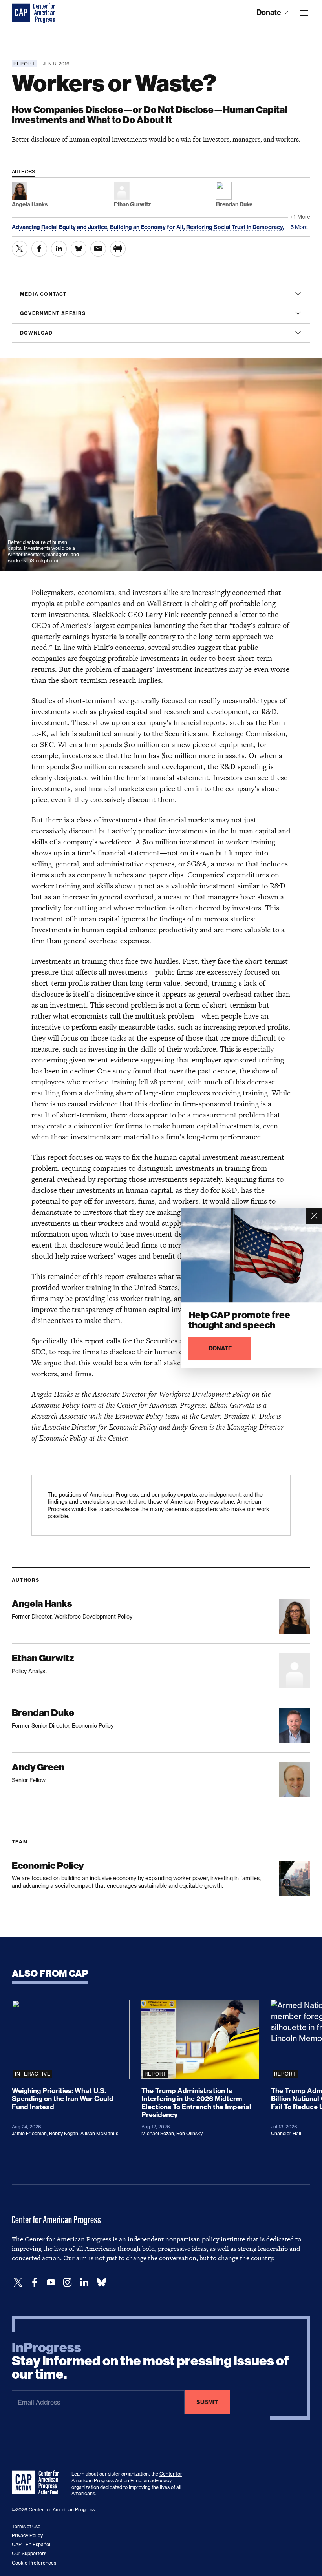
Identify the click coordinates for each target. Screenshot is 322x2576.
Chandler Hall (286, 2133)
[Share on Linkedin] (59, 249)
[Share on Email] (98, 249)
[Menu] (304, 13)
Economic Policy (48, 1866)
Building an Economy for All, (148, 227)
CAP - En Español (31, 2544)
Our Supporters (29, 2553)
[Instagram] (68, 2282)
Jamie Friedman (29, 2133)
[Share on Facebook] (39, 249)
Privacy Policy (27, 2535)
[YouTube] (51, 2282)
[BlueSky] (101, 2282)
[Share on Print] (118, 249)
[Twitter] (18, 2282)
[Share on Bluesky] (79, 249)
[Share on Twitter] (20, 249)
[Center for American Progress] (22, 13)
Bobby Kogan (64, 2133)
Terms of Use (26, 2526)
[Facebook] (35, 2282)
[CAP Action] (38, 2483)
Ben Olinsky (189, 2133)
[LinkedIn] (84, 2282)
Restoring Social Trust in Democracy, (236, 227)
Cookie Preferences (34, 2563)
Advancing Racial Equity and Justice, (61, 227)
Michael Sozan (158, 2133)
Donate (270, 12)
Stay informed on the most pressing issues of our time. (150, 2361)
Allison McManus (99, 2133)
